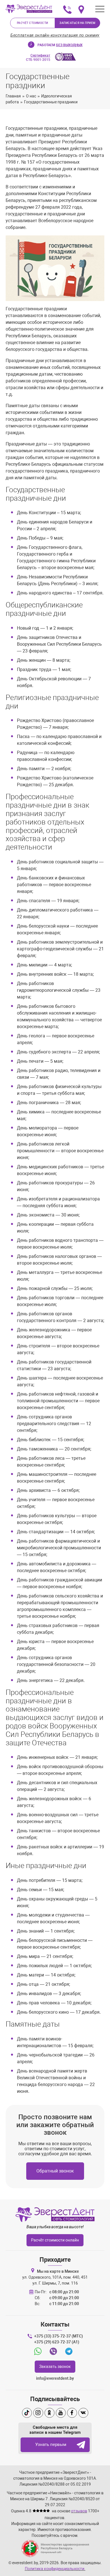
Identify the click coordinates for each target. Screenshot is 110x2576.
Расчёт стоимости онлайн (55, 2240)
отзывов (79, 2511)
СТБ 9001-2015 (38, 58)
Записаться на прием (78, 23)
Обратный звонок (55, 2171)
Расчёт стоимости (33, 23)
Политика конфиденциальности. (55, 2569)
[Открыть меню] (100, 9)
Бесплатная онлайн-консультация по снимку (55, 35)
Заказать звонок (55, 2366)
